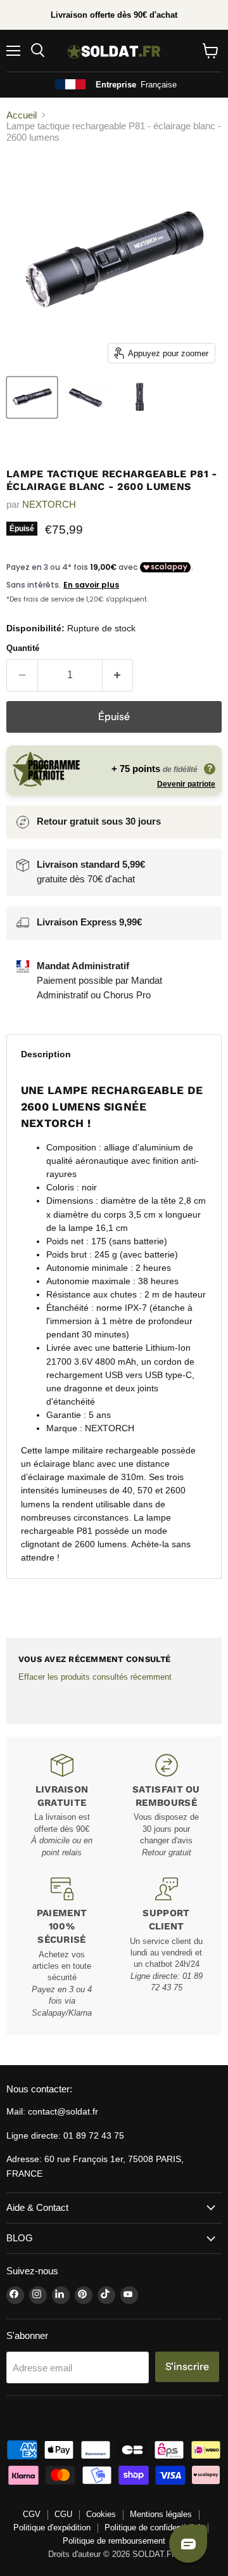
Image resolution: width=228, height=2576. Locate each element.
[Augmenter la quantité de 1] (118, 675)
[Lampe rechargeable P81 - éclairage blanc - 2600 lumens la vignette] (86, 397)
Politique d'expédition (52, 2528)
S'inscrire (187, 2367)
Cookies (101, 2514)
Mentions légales (161, 2514)
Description (46, 1054)
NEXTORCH (49, 504)
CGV (32, 2514)
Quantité (23, 648)
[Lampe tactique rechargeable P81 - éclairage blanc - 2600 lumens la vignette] (32, 397)
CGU (63, 2514)
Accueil (22, 115)
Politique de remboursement (114, 2541)
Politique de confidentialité (153, 2528)
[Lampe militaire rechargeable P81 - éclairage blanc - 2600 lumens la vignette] (140, 397)
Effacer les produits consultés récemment (95, 1677)
